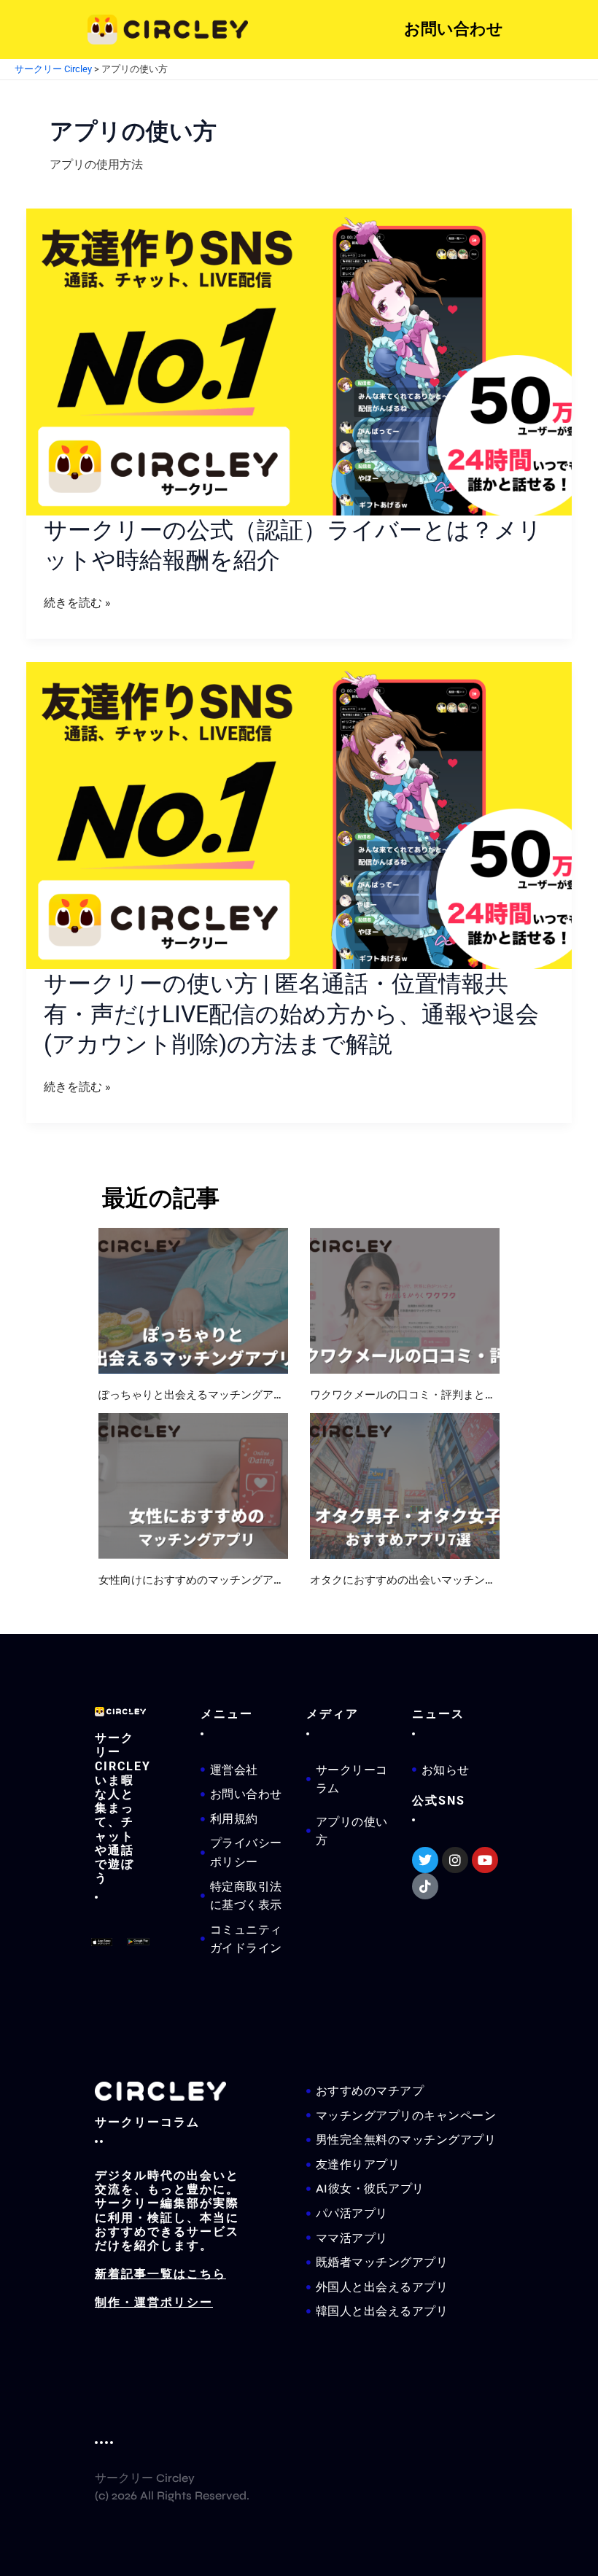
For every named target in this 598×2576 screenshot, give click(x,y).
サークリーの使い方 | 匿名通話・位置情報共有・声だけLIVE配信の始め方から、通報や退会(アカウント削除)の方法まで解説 (291, 1014)
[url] (193, 1301)
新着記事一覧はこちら (160, 2274)
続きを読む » (77, 603)
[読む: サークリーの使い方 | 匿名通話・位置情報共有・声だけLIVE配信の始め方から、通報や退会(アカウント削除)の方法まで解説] (299, 816)
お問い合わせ (454, 29)
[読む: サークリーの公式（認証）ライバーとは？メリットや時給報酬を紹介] (299, 362)
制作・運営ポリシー (154, 2302)
